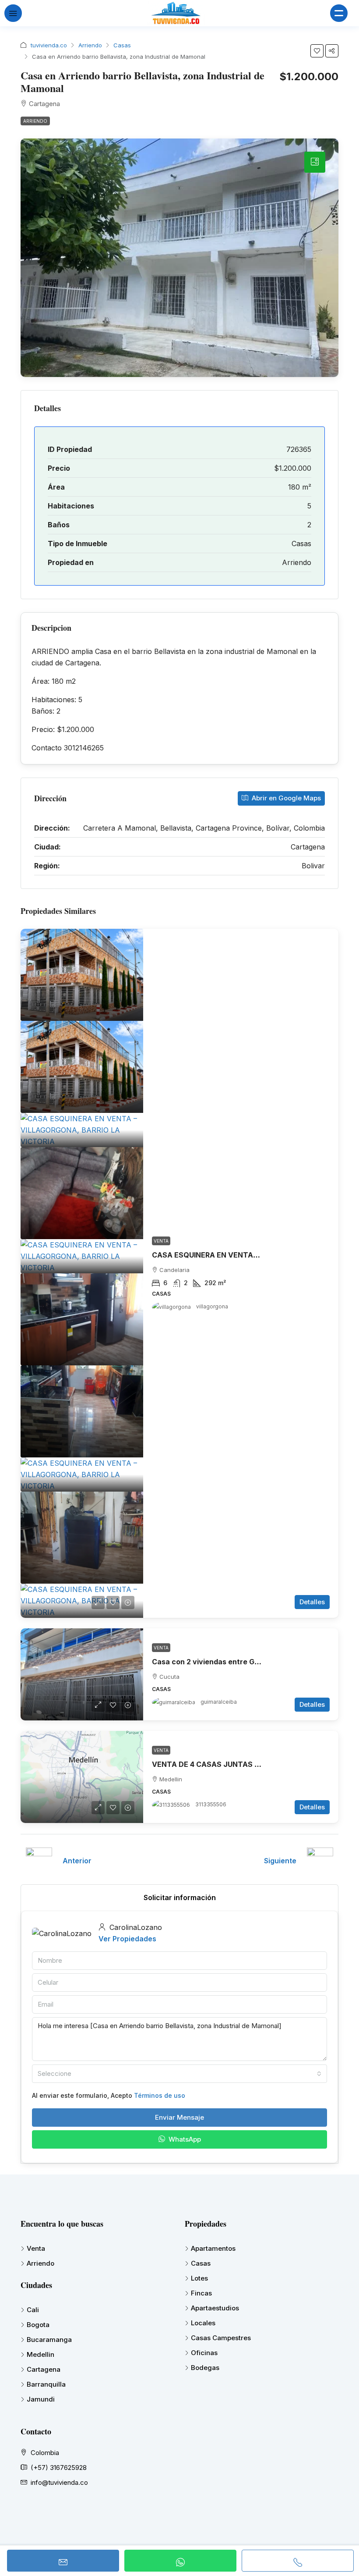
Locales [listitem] (203, 2323)
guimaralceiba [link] (219, 1702)
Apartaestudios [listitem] (215, 2308)
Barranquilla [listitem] (46, 2384)
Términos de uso (160, 2095)
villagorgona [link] (212, 1306)
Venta (161, 1241)
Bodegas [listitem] (205, 2368)
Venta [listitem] (36, 2248)
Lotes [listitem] (199, 2278)
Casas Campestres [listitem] (221, 2338)
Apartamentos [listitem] (213, 2248)
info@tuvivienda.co (59, 2482)
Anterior (77, 1861)
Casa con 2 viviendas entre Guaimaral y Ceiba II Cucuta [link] (249, 1662)
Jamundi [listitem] (41, 2399)
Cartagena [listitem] (44, 2369)
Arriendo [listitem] (40, 2263)
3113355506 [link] (211, 1804)
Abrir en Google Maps (285, 798)
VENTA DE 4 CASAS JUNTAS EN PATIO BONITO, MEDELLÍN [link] (254, 1764)
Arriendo (90, 45)
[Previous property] (39, 1861)
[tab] (315, 162)
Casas (122, 45)
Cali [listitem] (33, 2310)
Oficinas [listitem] (204, 2353)
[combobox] (179, 2074)
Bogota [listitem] (38, 2325)
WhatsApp (184, 2139)
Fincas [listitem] (201, 2293)
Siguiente (280, 1861)
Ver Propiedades (127, 1939)
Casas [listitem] (201, 2263)
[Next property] (320, 1861)
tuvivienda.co (49, 45)
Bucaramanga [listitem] (49, 2340)
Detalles (312, 1602)
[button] (317, 51)
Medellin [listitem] (40, 2354)
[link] (82, 975)
